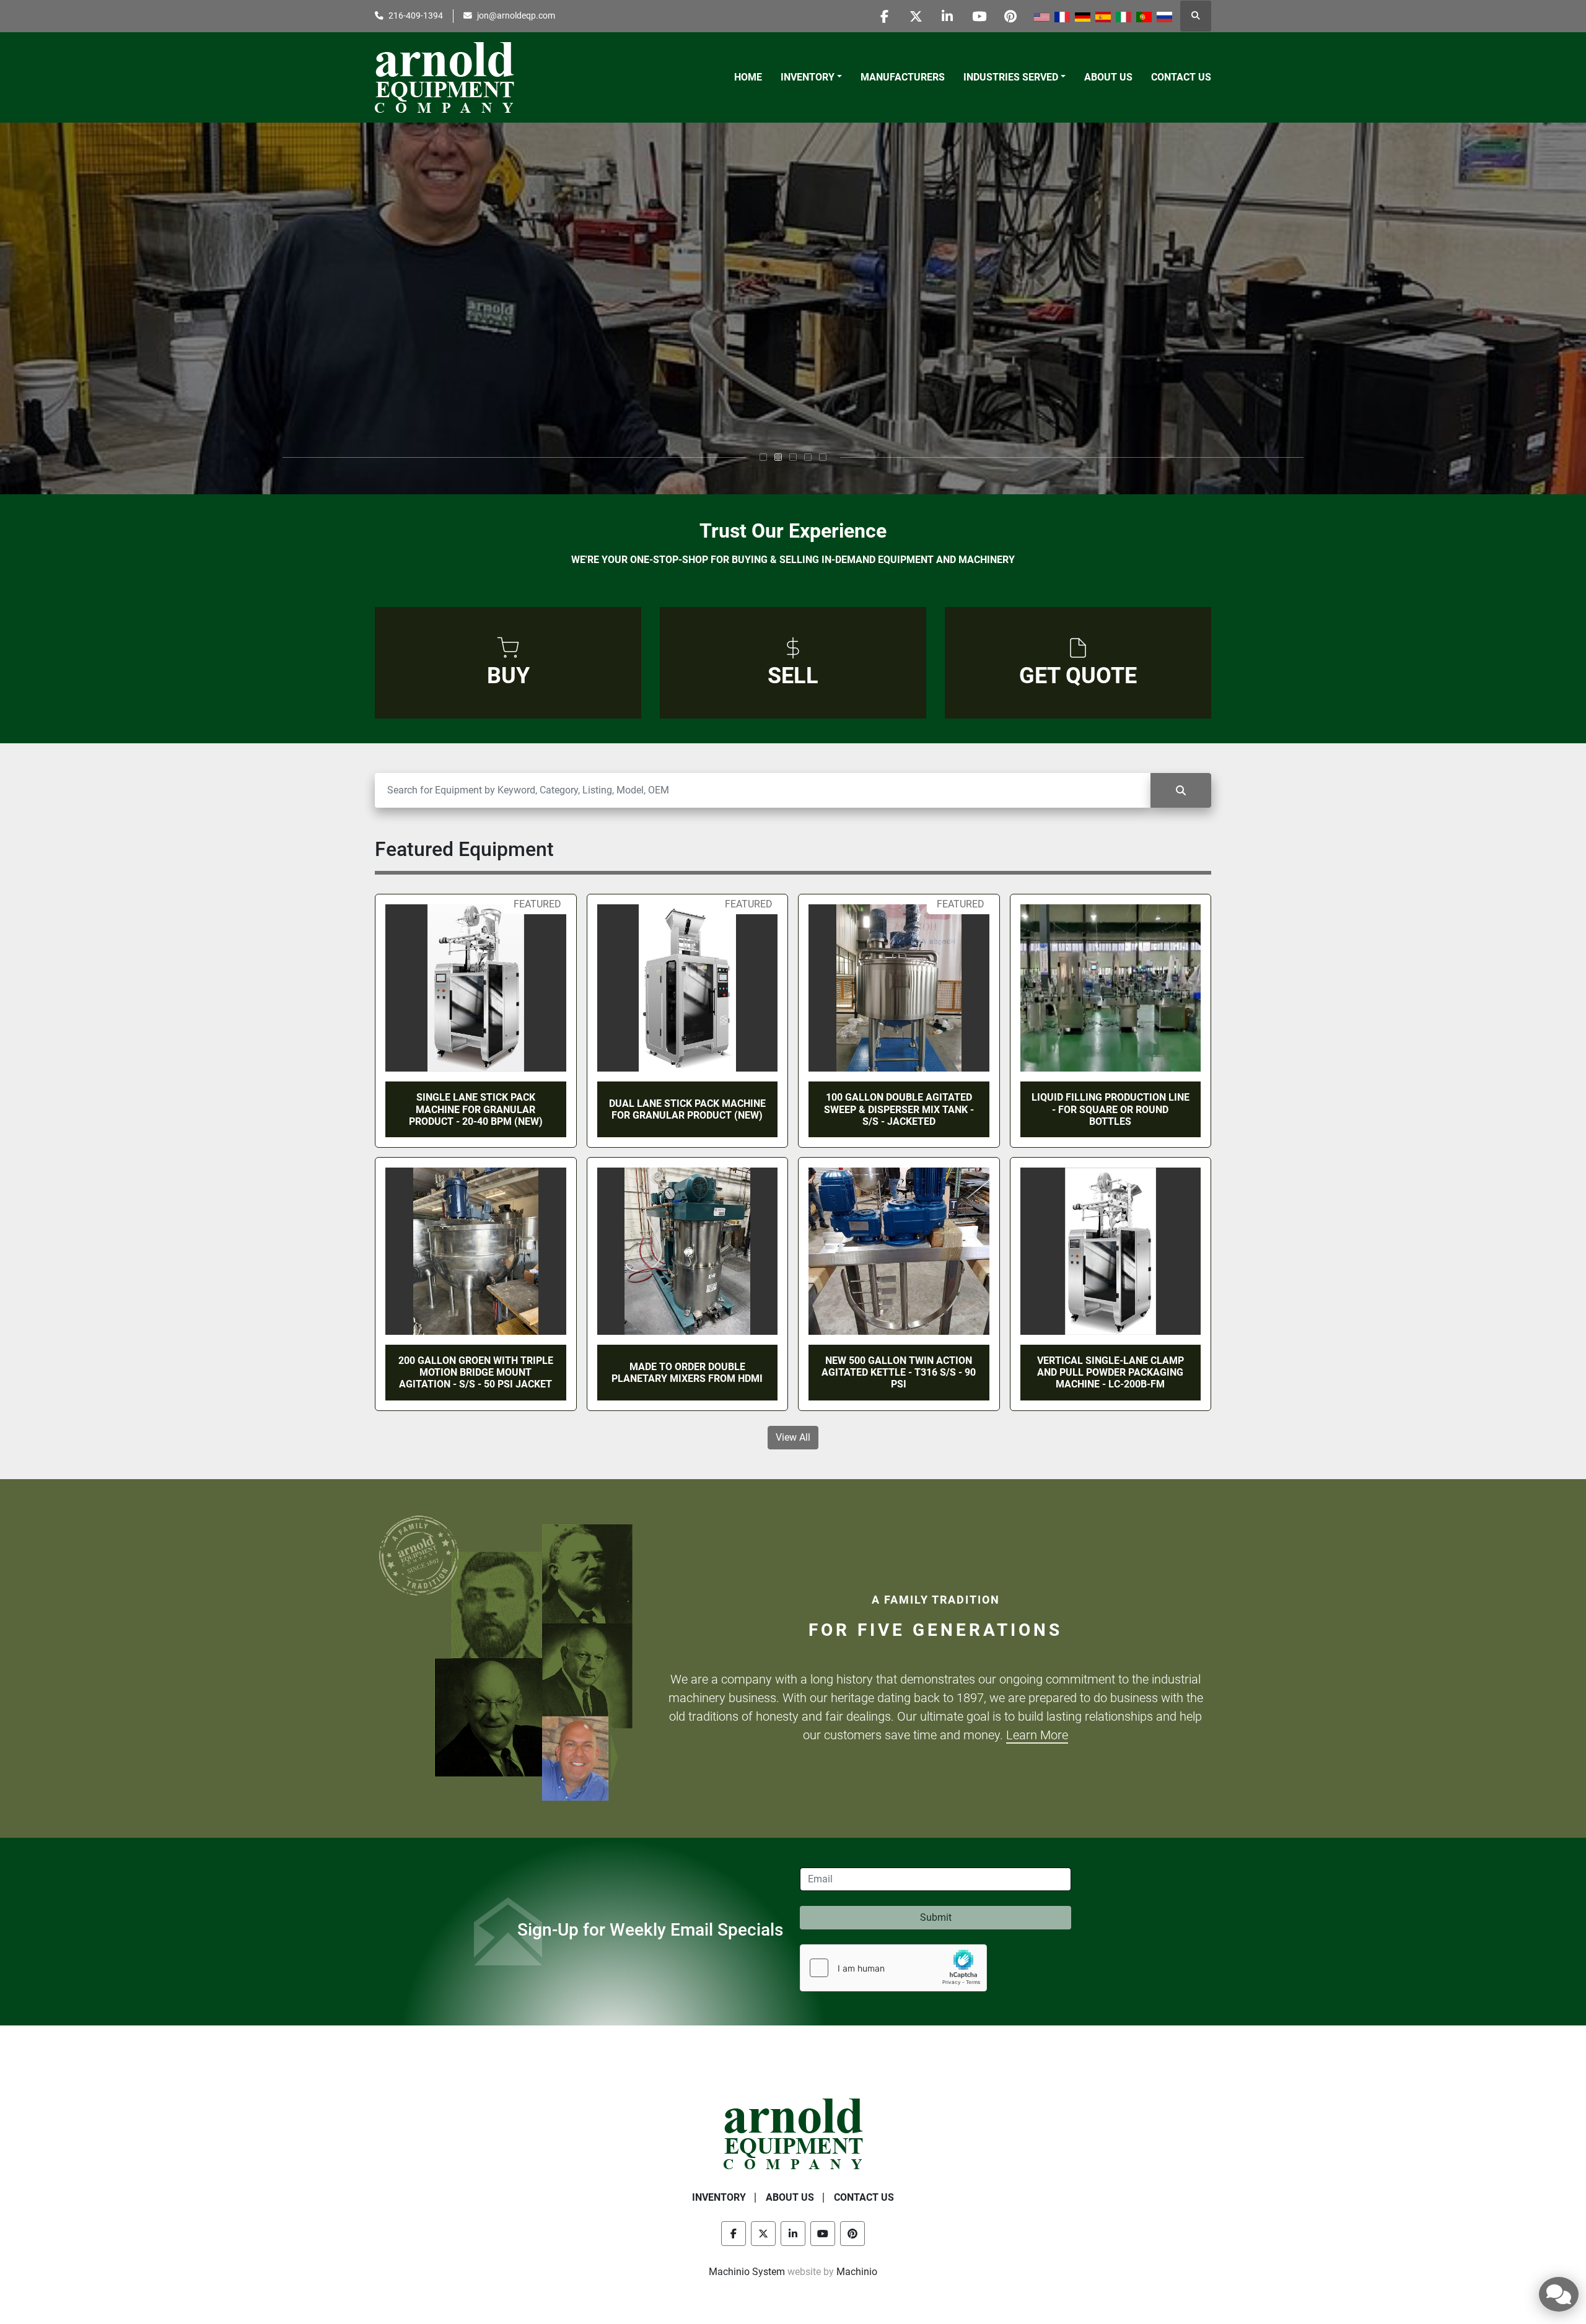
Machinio (857, 2272)
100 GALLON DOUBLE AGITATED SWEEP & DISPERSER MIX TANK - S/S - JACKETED (899, 1109)
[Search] (1181, 790)
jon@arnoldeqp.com (516, 15)
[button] (811, 77)
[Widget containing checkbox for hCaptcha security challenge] (893, 1968)
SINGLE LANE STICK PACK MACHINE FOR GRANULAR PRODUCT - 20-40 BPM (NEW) (476, 1109)
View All (793, 1437)
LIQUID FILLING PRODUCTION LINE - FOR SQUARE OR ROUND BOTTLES (1111, 1109)
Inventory (808, 77)
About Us (1108, 77)
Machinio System (747, 2272)
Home (748, 77)
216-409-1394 (416, 15)
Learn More (1037, 1735)
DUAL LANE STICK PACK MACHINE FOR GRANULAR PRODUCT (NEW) (687, 1109)
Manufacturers (903, 77)
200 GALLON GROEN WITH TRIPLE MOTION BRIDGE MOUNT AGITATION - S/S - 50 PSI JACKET (476, 1372)
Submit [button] (936, 1917)
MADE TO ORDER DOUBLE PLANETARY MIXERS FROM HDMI (687, 1373)
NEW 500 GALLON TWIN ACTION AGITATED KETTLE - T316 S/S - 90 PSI (899, 1372)
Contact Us (1181, 77)
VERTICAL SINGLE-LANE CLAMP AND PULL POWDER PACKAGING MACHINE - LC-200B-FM (1111, 1372)
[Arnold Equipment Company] (793, 2133)
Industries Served (1011, 77)
